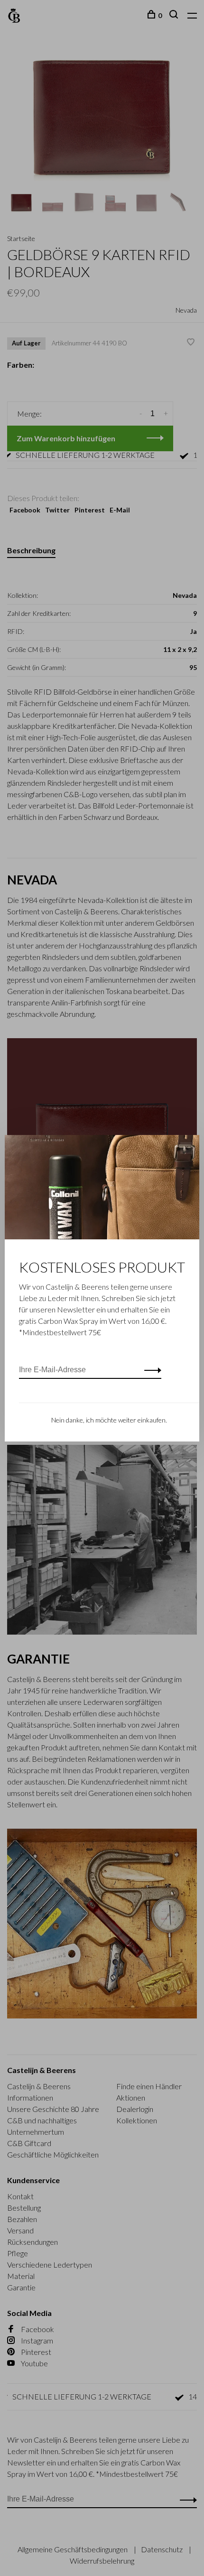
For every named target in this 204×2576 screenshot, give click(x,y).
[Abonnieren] (150, 1370)
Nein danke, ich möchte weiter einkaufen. (109, 1420)
